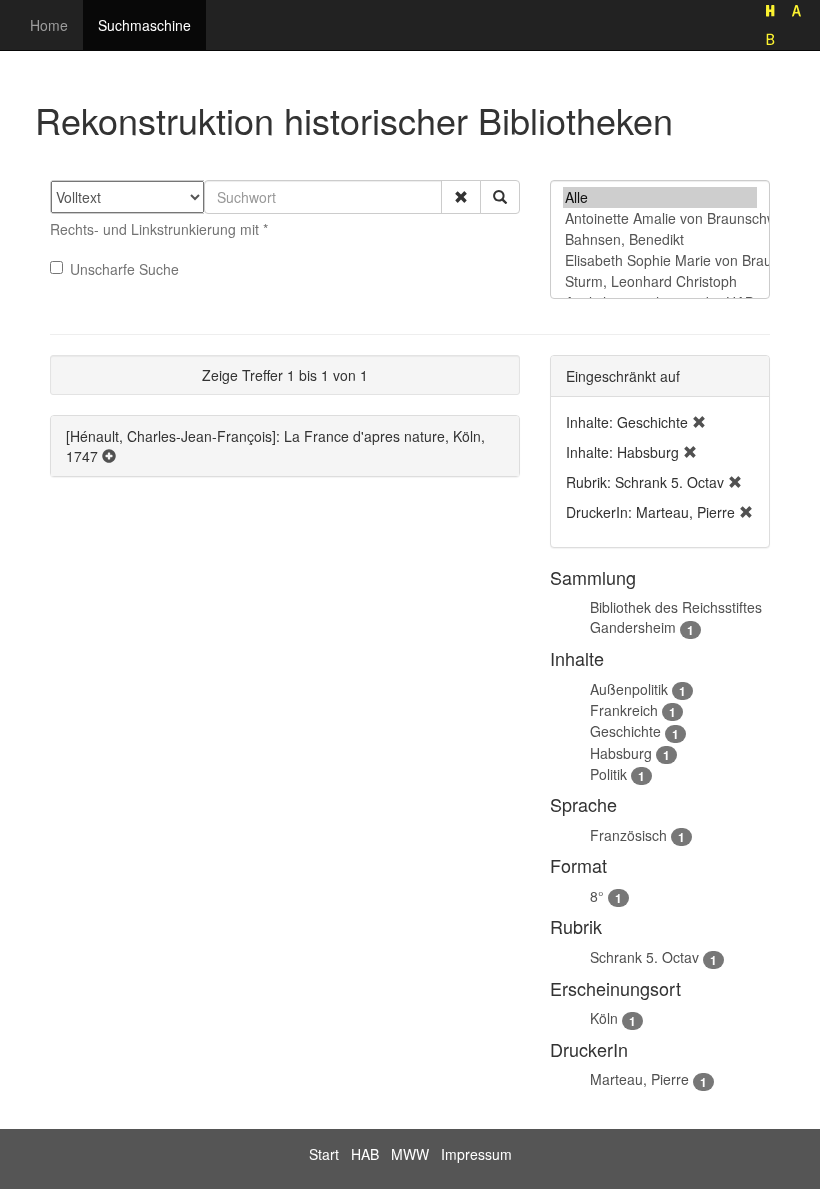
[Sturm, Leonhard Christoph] (660, 281)
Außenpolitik (629, 689)
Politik (608, 774)
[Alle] (660, 197)
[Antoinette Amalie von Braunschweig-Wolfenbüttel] (660, 218)
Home (49, 25)
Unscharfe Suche (124, 269)
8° (597, 896)
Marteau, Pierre (639, 1079)
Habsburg (621, 753)
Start (324, 1154)
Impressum (476, 1154)
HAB (365, 1154)
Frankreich (624, 710)
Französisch (628, 835)
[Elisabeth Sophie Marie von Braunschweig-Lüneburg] (660, 260)
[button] (461, 197)
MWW (410, 1154)
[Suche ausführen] (500, 197)
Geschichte (625, 731)
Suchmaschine (144, 25)
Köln (604, 1018)
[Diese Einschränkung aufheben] (699, 422)
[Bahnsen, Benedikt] (660, 239)
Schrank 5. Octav (644, 957)
